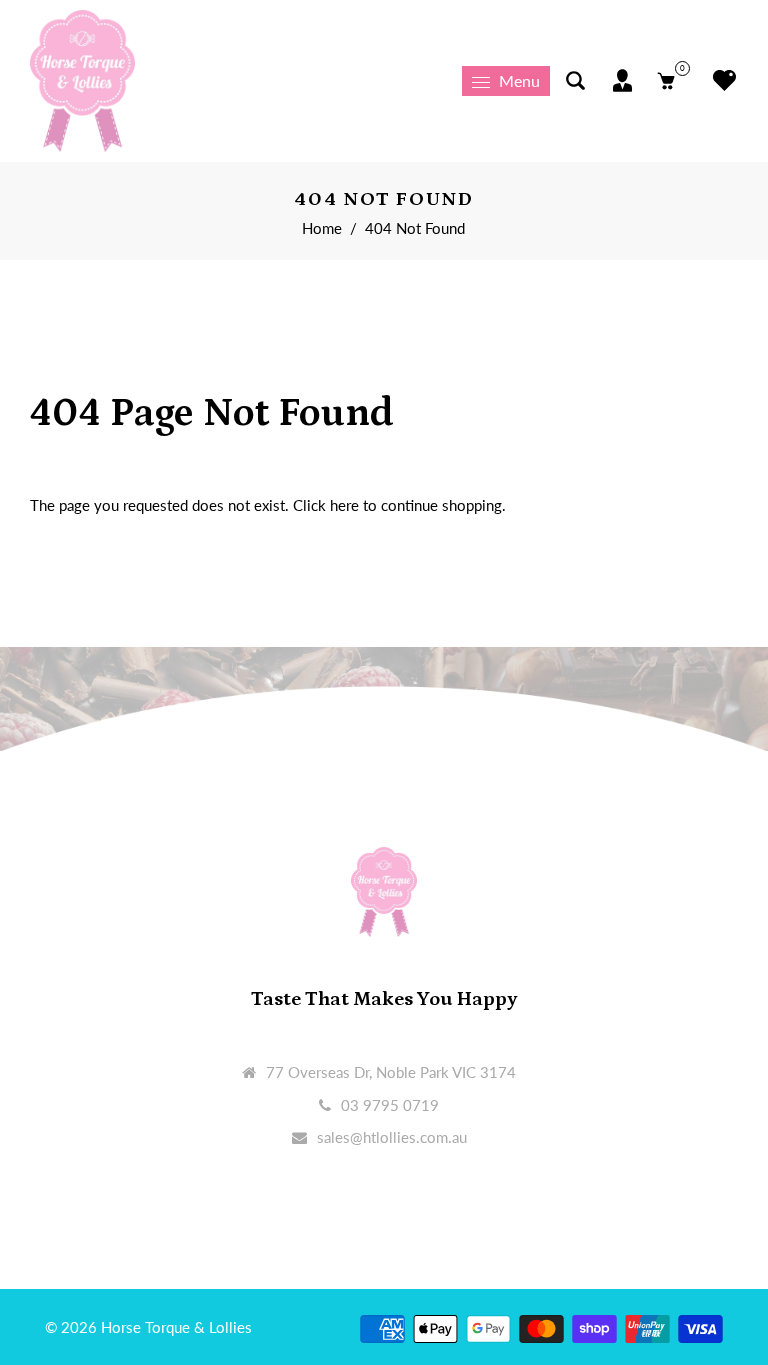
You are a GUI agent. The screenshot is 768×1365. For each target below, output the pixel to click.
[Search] (575, 80)
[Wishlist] (719, 80)
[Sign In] (622, 80)
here (344, 505)
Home (322, 228)
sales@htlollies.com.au (392, 1137)
